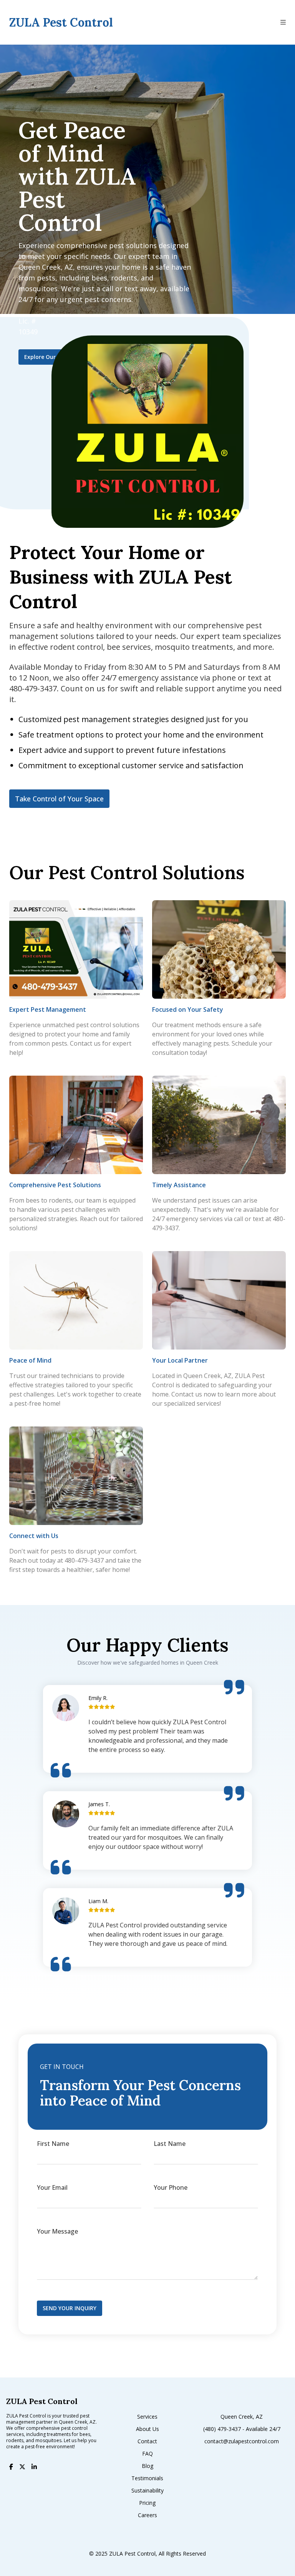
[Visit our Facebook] (11, 2467)
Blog (147, 2466)
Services (147, 2417)
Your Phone (171, 2187)
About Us (147, 2429)
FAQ (147, 2453)
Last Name (170, 2144)
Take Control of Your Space (59, 799)
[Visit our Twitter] (22, 2467)
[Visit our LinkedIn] (34, 2467)
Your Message (57, 2231)
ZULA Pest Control (200, 1722)
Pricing (147, 2503)
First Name (53, 2144)
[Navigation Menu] (288, 22)
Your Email (52, 2187)
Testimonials (147, 2478)
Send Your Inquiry (70, 2308)
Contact (147, 2441)
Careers (147, 2515)
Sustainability (147, 2490)
